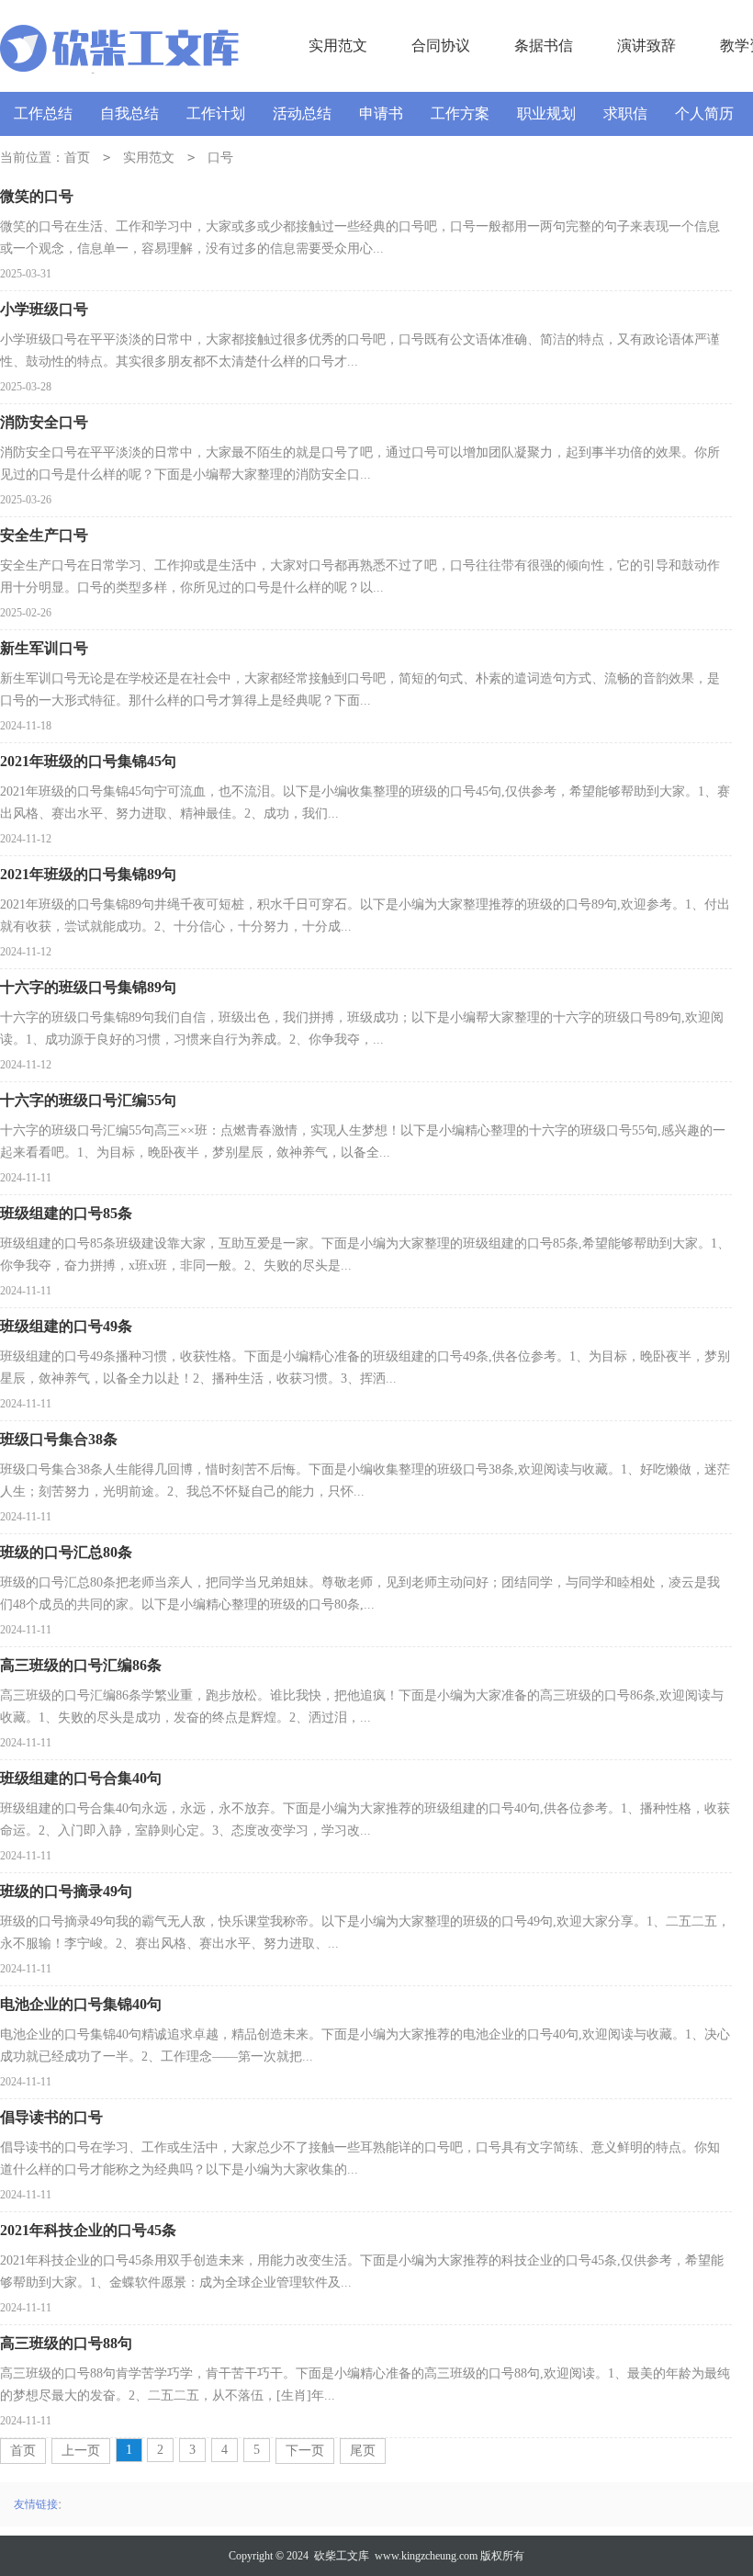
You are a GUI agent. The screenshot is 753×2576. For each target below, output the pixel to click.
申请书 (381, 113)
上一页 (81, 2451)
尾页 (363, 2451)
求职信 (625, 113)
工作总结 (43, 113)
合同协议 (441, 45)
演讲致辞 (646, 45)
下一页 (305, 2451)
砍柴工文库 (342, 2556)
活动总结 (302, 113)
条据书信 (544, 45)
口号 (220, 158)
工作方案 (460, 113)
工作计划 (216, 113)
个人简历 (704, 113)
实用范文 (338, 45)
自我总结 (129, 113)
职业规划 (546, 113)
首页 (77, 158)
